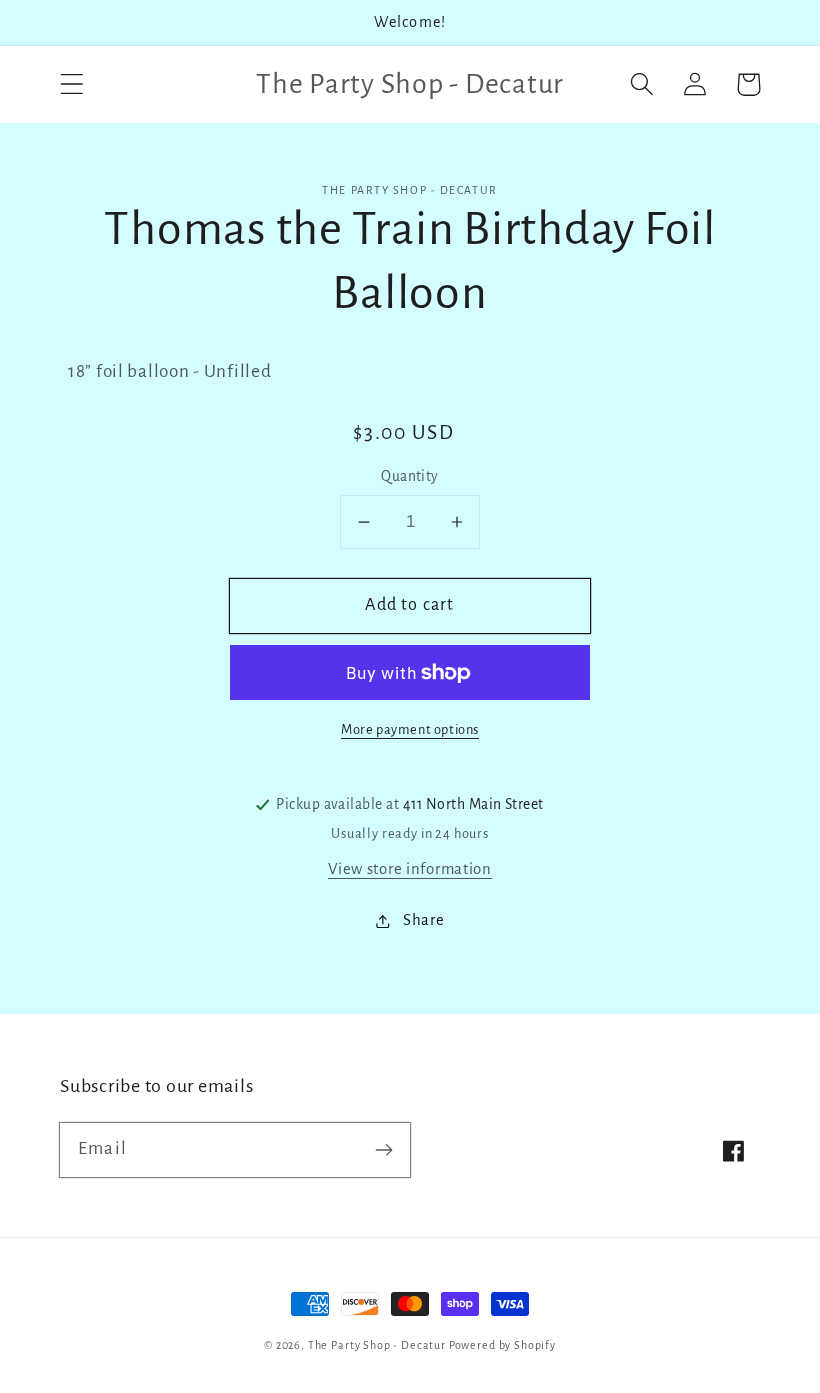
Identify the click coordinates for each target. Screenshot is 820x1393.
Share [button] (423, 920)
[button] (72, 84)
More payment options (410, 729)
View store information (410, 869)
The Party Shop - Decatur (377, 1345)
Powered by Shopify (502, 1345)
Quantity (410, 476)
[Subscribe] (383, 1149)
